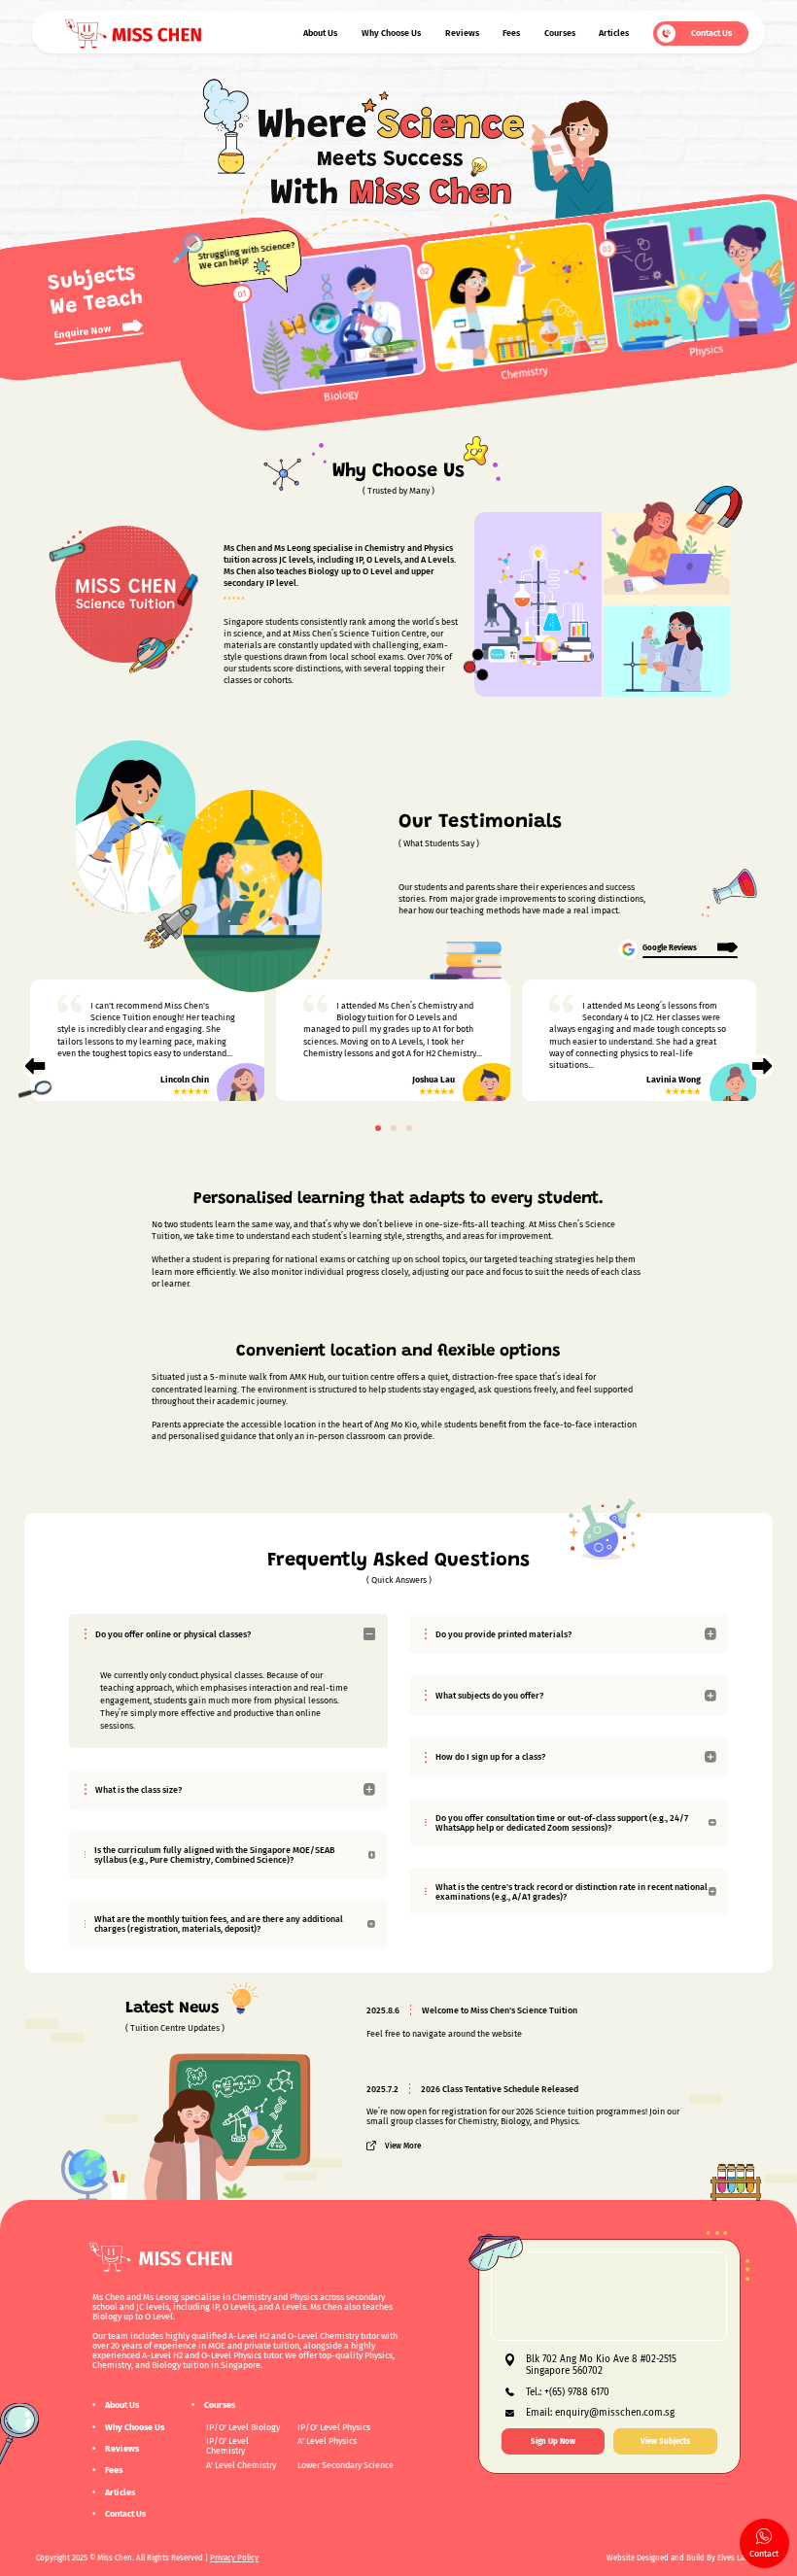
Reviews (462, 33)
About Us (320, 33)
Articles (614, 33)
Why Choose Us (391, 33)
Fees (511, 33)
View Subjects (665, 2441)
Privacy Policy (234, 2558)
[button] (378, 1128)
